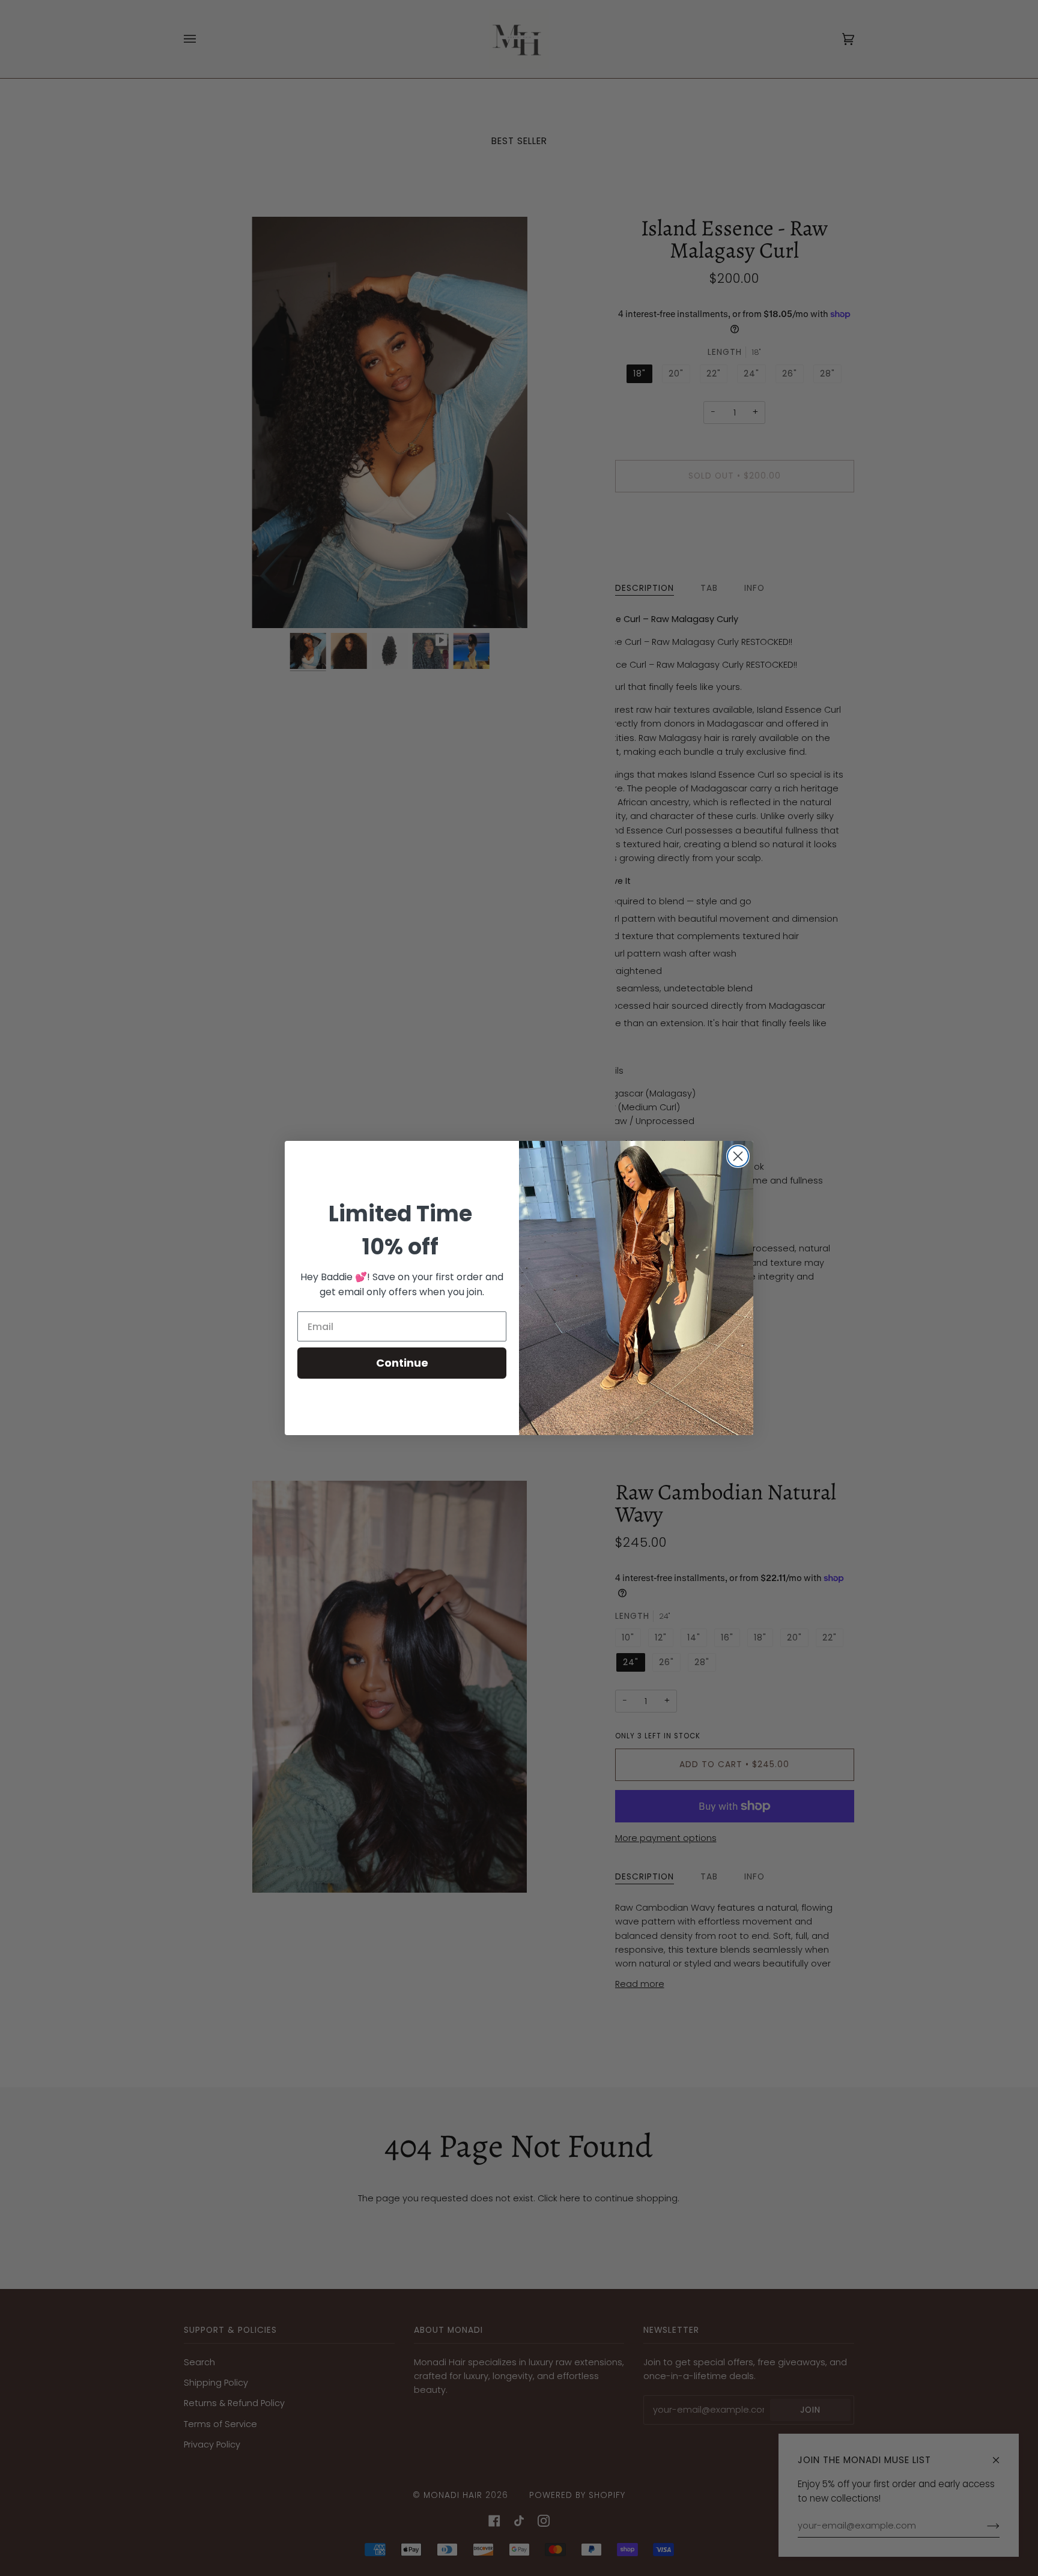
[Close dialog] (738, 1156)
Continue (402, 1363)
